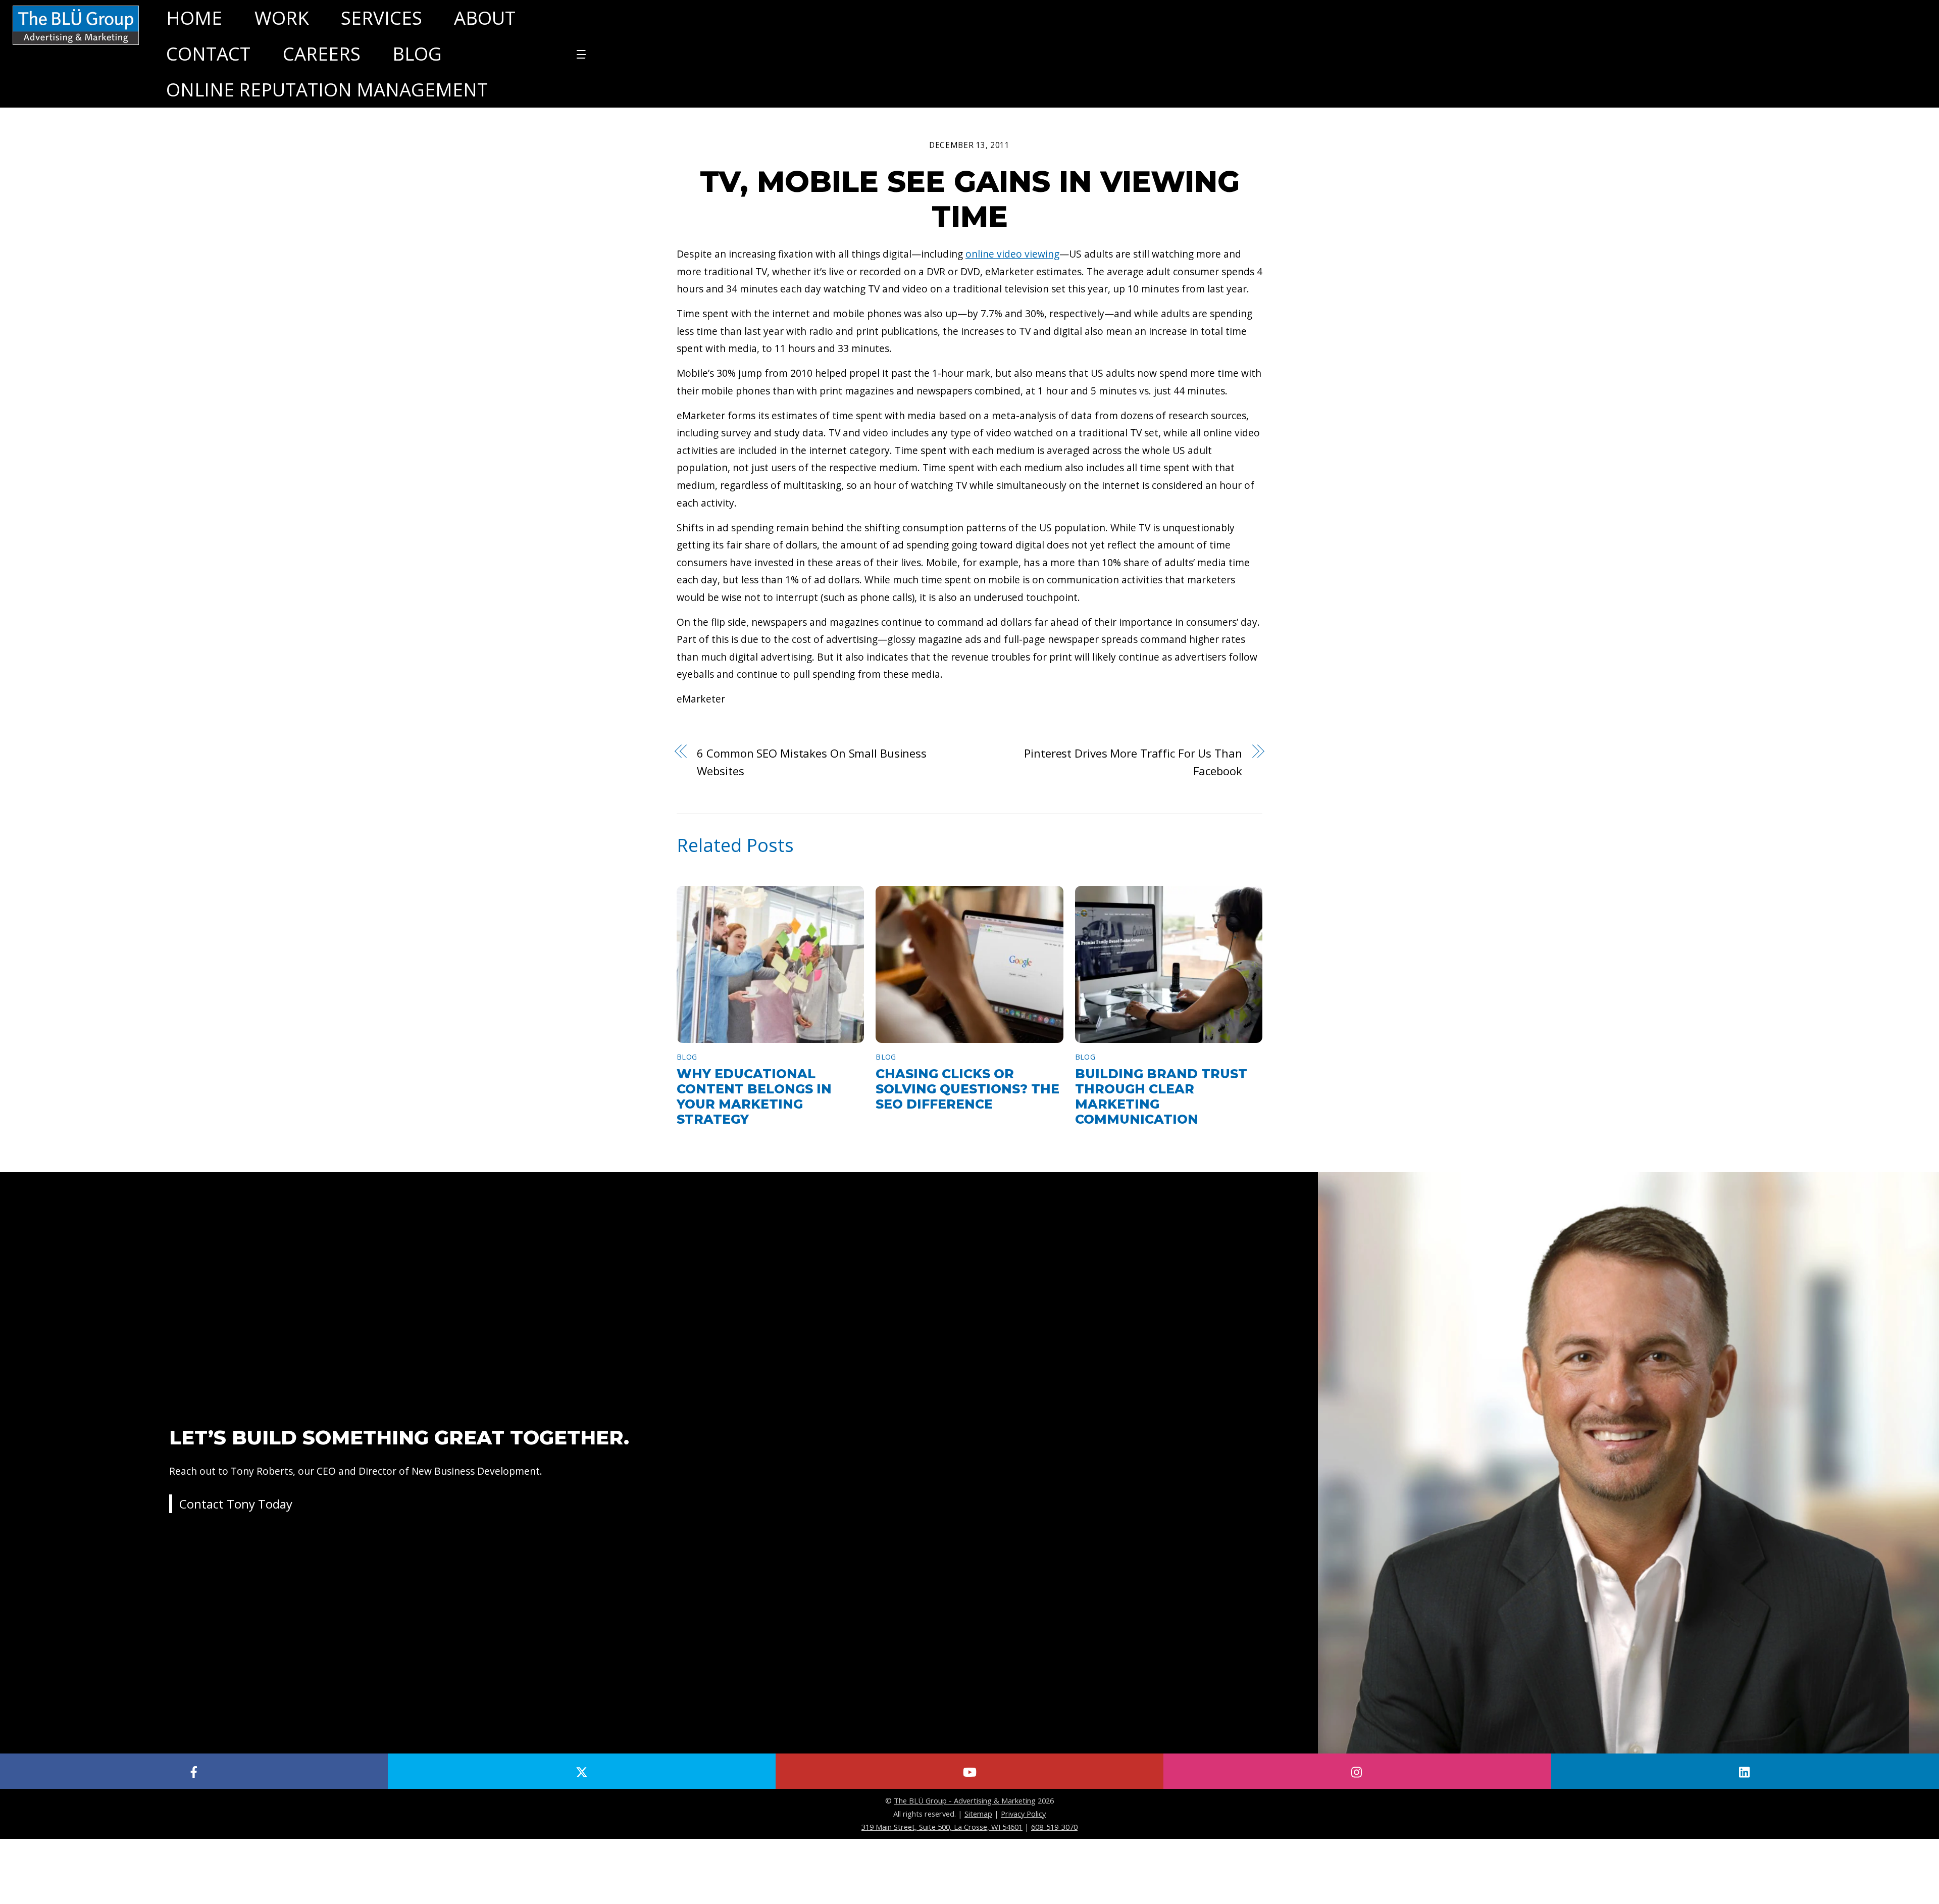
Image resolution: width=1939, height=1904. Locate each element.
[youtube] (970, 1771)
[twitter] (582, 1771)
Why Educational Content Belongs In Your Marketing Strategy (754, 1096)
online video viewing (1012, 254)
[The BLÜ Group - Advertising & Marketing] (76, 44)
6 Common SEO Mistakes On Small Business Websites (812, 762)
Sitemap (978, 1814)
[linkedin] (1745, 1771)
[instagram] (1357, 1771)
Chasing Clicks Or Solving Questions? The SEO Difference (967, 1089)
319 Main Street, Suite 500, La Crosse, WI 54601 (942, 1827)
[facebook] (194, 1771)
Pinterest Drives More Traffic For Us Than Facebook (1133, 762)
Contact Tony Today (236, 1504)
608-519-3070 (1054, 1827)
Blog (687, 1057)
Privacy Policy (1023, 1814)
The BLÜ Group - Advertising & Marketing (965, 1800)
